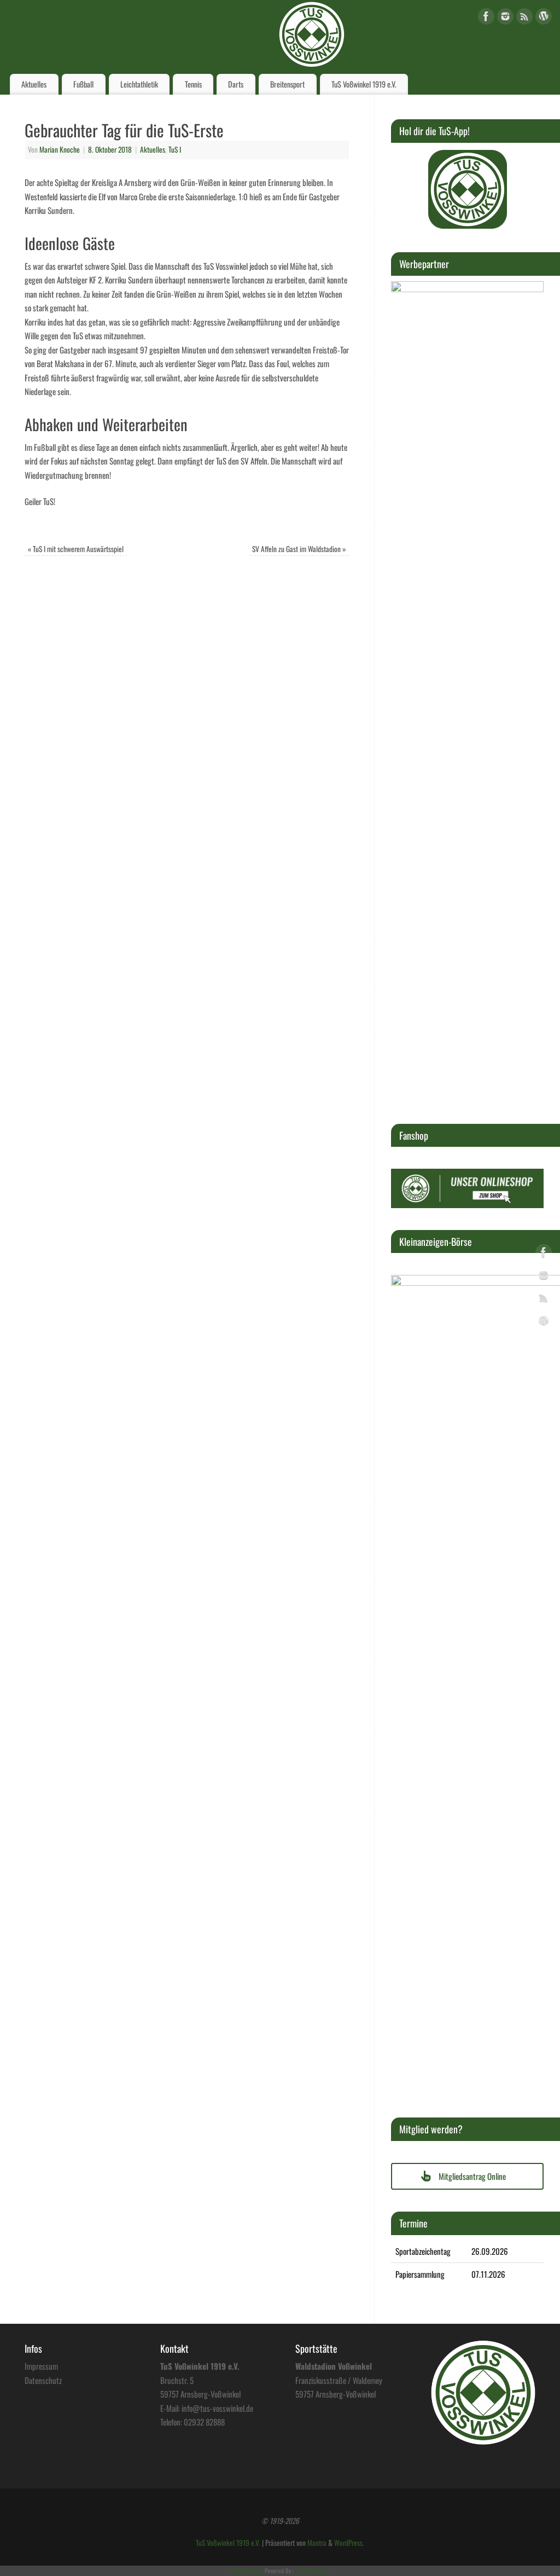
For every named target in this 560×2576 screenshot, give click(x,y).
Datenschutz (43, 2380)
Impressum (41, 2366)
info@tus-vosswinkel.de (217, 2408)
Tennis (193, 84)
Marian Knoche (60, 149)
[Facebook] (486, 18)
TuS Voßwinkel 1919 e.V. (364, 84)
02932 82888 (204, 2422)
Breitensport (287, 84)
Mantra (317, 2543)
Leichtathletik (139, 84)
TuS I (175, 149)
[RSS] (524, 18)
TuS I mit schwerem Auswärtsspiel (76, 549)
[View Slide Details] (468, 189)
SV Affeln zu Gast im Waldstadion (299, 549)
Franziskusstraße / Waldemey (339, 2380)
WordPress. (349, 2543)
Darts (236, 84)
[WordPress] (544, 18)
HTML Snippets (247, 2571)
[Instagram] (505, 18)
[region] (468, 189)
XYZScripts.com (313, 2571)
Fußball (83, 84)
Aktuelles (34, 84)
